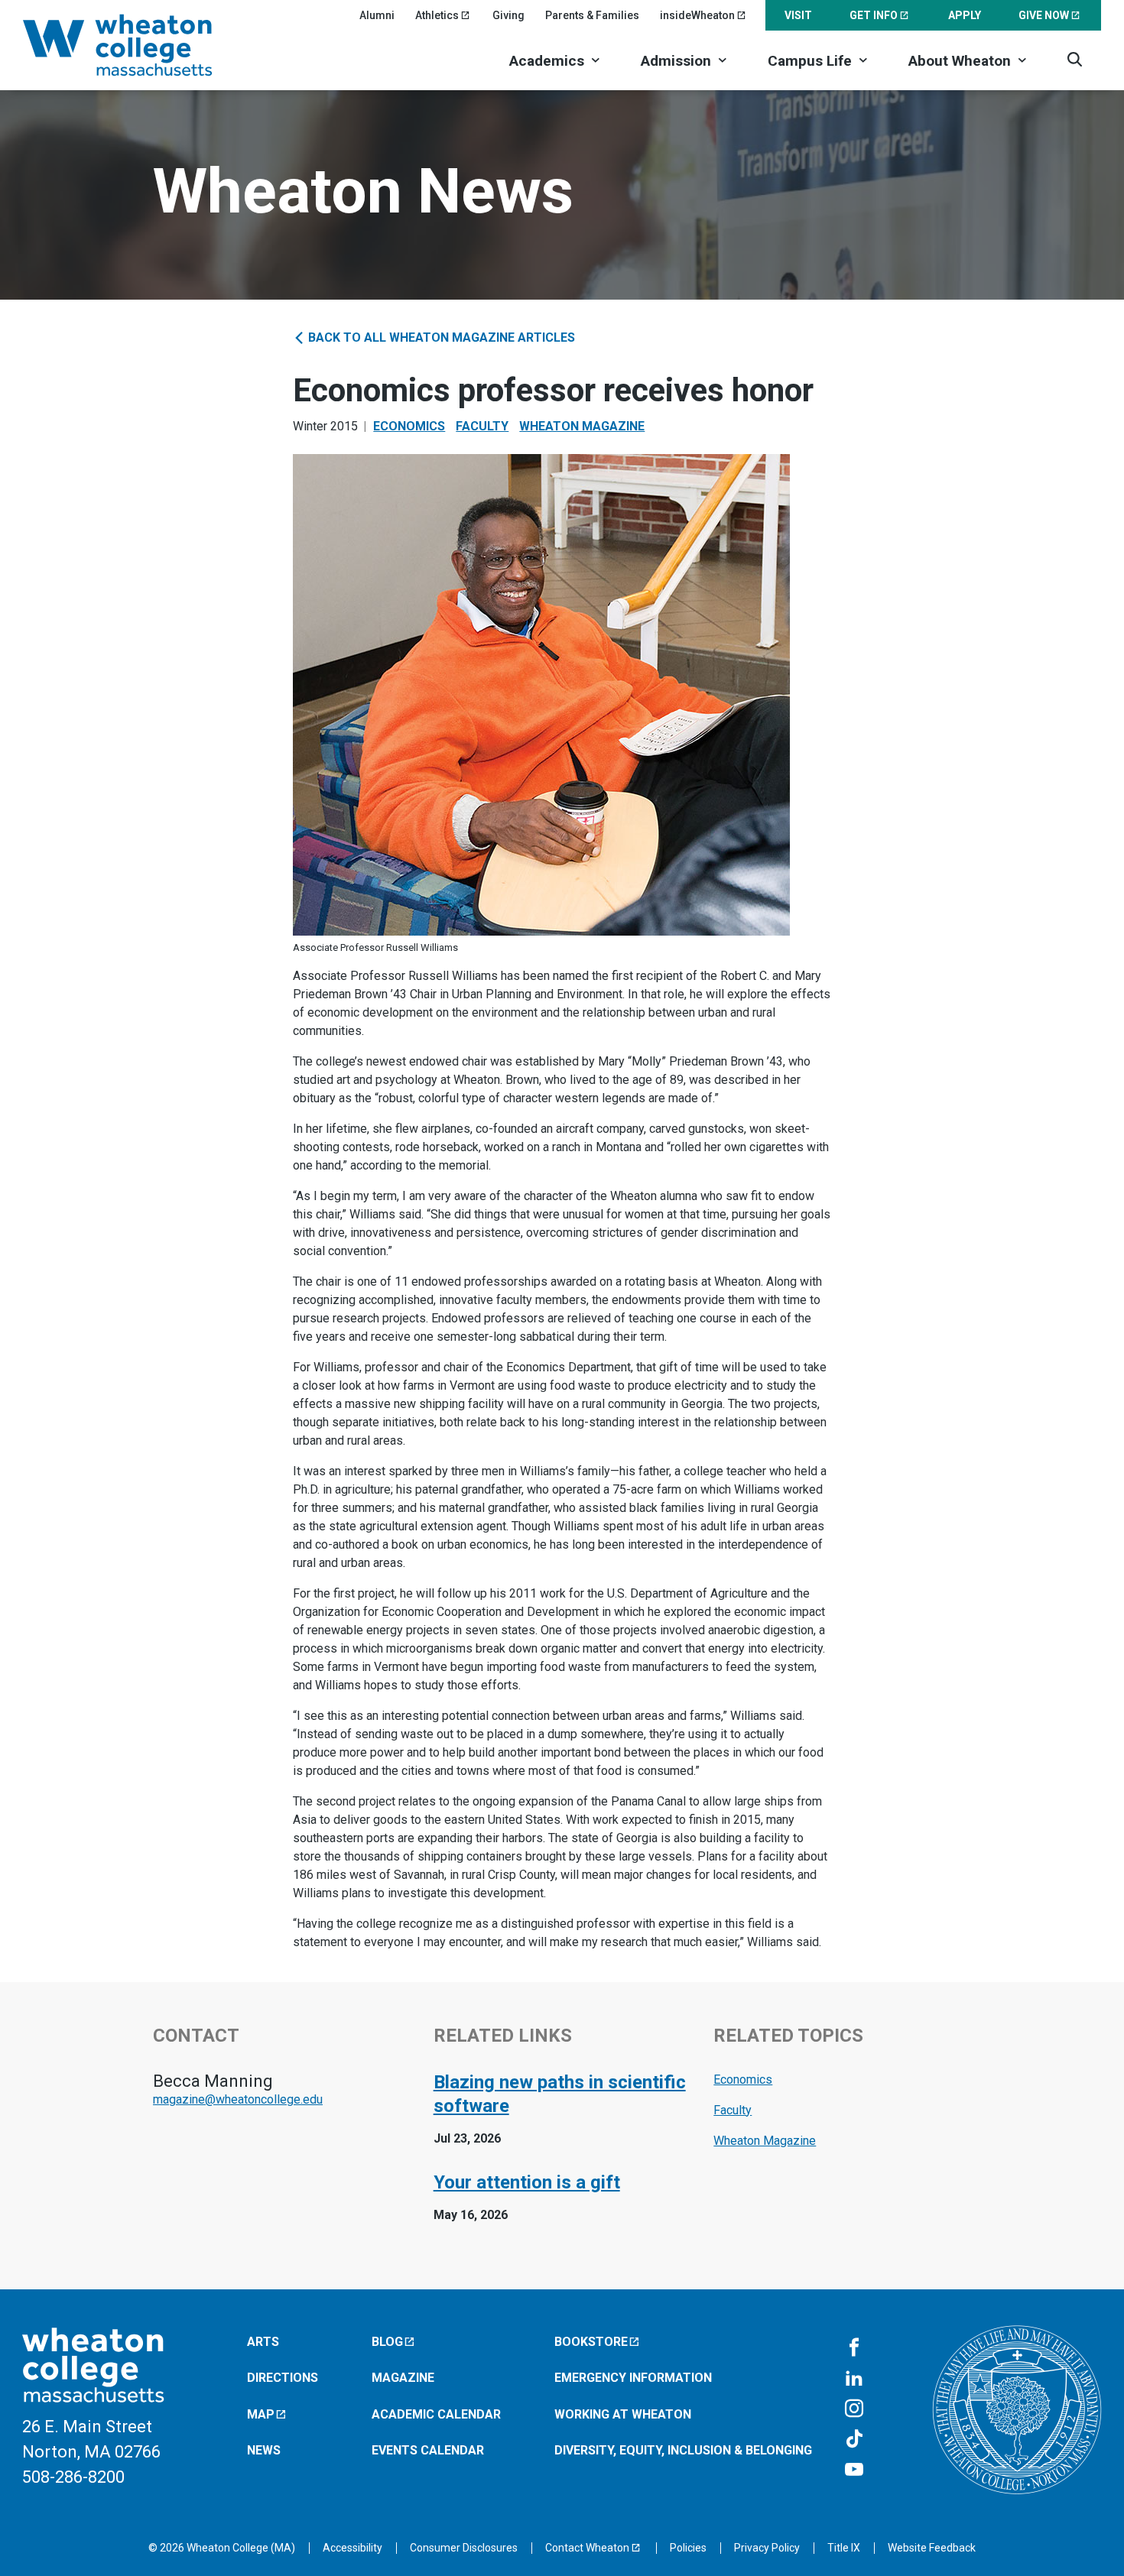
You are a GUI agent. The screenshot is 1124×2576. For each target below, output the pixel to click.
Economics (409, 426)
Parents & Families (592, 15)
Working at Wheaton (623, 2414)
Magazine (403, 2378)
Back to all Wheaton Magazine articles (440, 337)
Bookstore (591, 2342)
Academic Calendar (436, 2414)
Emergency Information (633, 2378)
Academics (547, 61)
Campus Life (810, 61)
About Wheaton (960, 61)
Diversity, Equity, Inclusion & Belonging (683, 2450)
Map (261, 2414)
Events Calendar (428, 2450)
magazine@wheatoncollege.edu (238, 2099)
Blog (387, 2342)
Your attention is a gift (527, 2182)
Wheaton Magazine (582, 426)
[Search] (1075, 59)
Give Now (1044, 15)
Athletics (437, 15)
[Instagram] (854, 2409)
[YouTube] (854, 2471)
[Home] (138, 45)
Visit (798, 15)
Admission (676, 61)
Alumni (377, 15)
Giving (508, 15)
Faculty (482, 426)
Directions (283, 2378)
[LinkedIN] (854, 2379)
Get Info (874, 15)
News (264, 2450)
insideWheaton (697, 15)
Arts (263, 2342)
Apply (965, 15)
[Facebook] (854, 2348)
